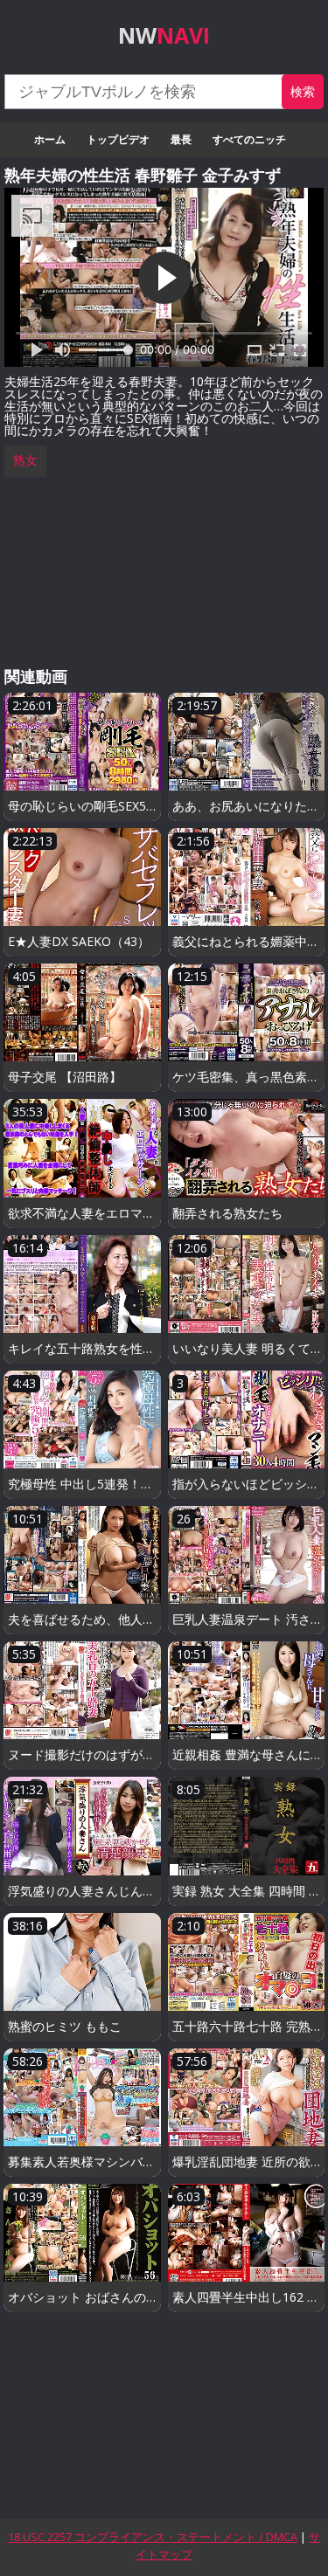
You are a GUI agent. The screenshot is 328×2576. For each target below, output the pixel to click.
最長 (181, 139)
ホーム (50, 139)
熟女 (25, 460)
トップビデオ (118, 139)
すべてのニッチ (249, 139)
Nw (164, 35)
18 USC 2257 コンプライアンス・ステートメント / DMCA (153, 2537)
